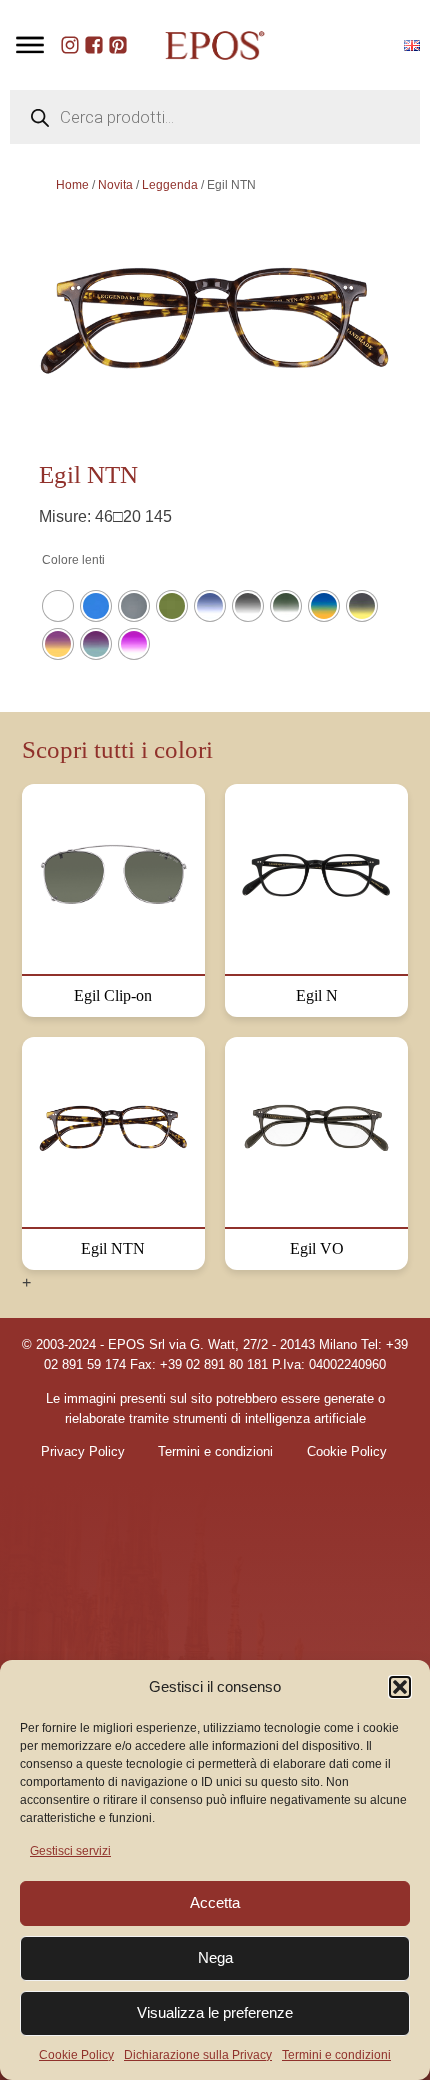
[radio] (58, 606)
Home (72, 185)
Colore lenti (73, 560)
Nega (215, 1957)
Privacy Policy (83, 1452)
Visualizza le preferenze (215, 2012)
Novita (115, 185)
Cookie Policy (76, 2055)
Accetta (215, 1902)
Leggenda (170, 185)
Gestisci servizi (70, 1851)
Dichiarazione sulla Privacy (198, 2055)
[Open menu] (30, 45)
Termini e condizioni (336, 2055)
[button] (400, 1687)
